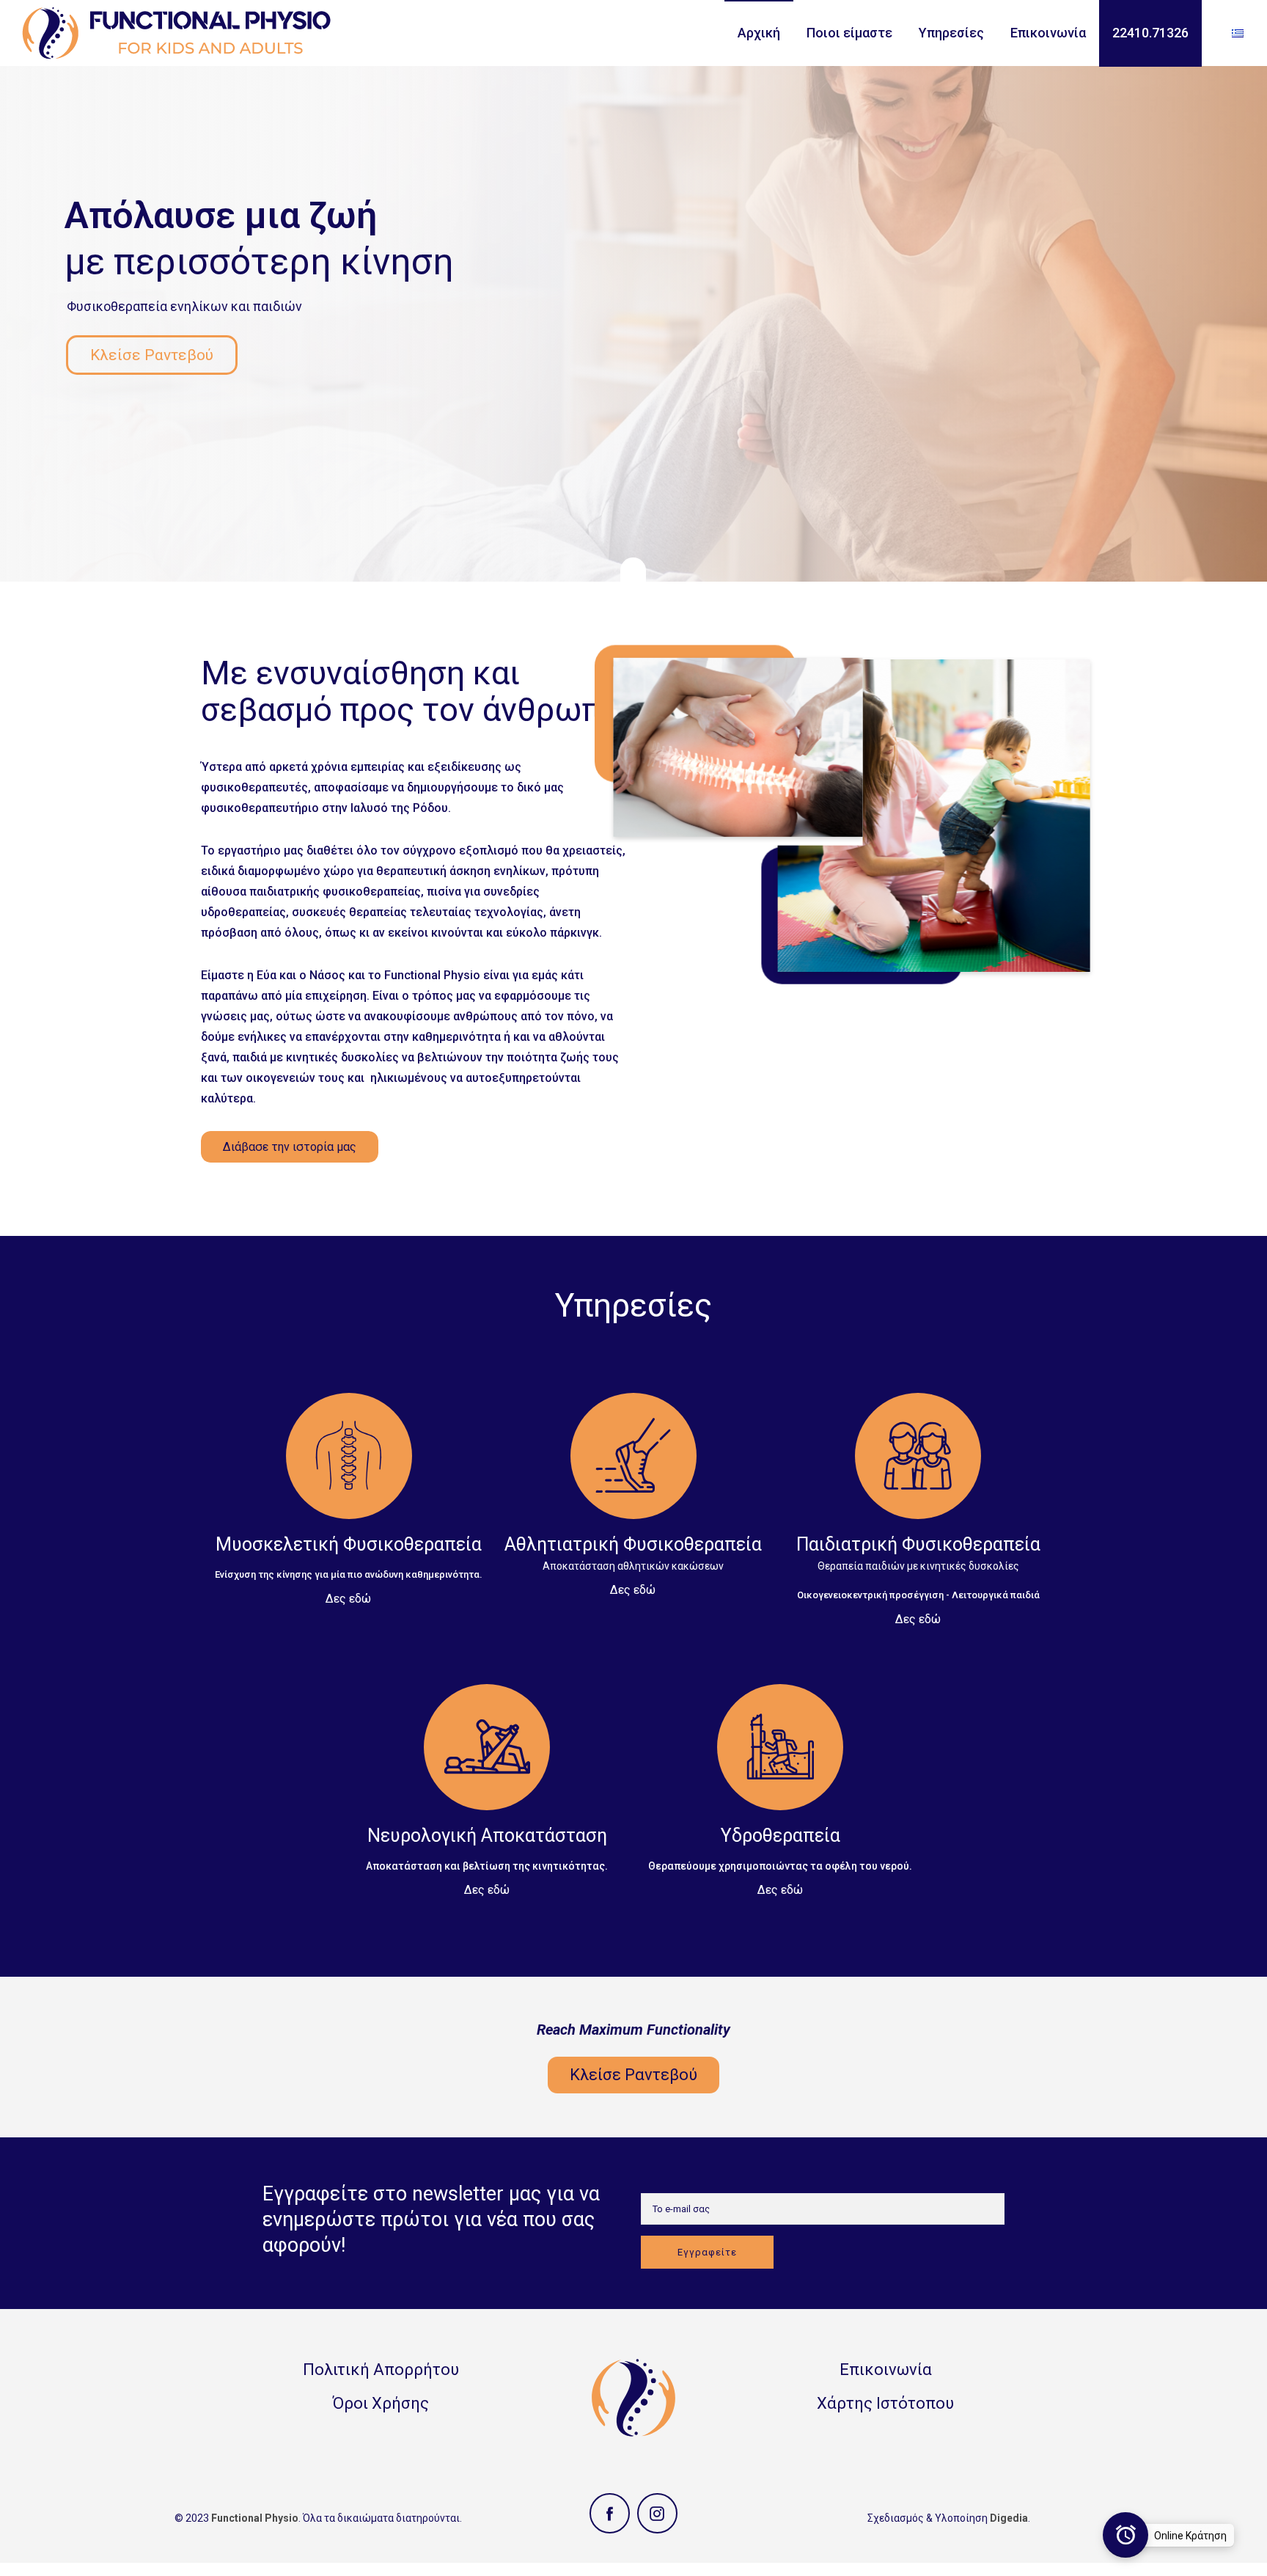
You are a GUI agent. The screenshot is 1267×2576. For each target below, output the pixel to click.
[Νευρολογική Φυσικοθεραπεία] (487, 1780)
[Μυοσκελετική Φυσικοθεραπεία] (348, 1489)
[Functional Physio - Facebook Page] (610, 2513)
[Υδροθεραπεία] (780, 1780)
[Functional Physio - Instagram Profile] (657, 2513)
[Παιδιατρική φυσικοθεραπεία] (918, 1499)
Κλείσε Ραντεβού (152, 355)
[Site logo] (176, 33)
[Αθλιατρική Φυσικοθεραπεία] (633, 1485)
